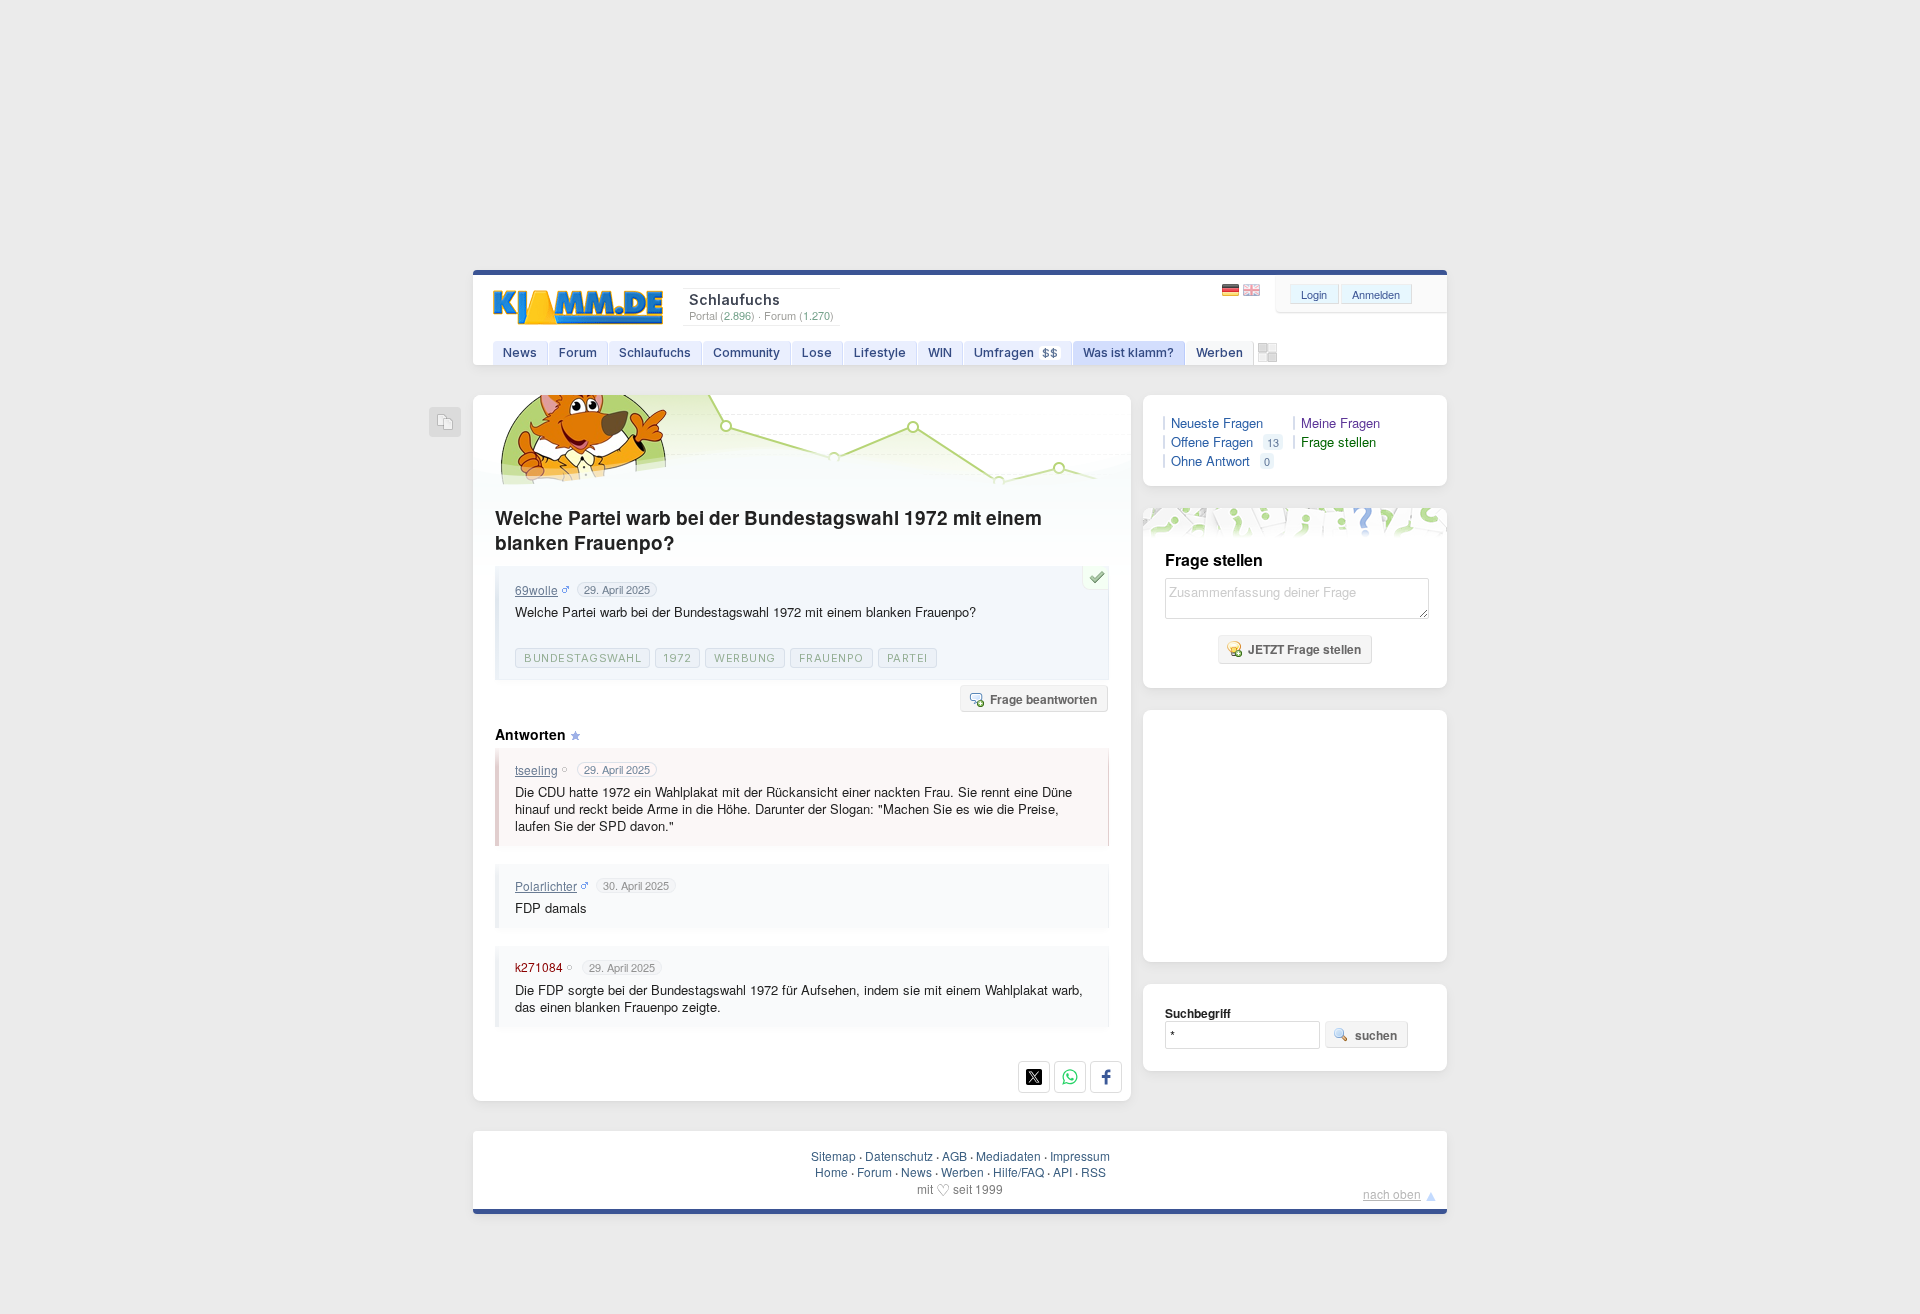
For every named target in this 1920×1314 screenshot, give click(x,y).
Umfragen (1016, 352)
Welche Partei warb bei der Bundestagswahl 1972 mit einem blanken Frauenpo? (768, 530)
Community (746, 352)
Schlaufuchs (655, 352)
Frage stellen (1338, 442)
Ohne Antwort (1210, 461)
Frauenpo (831, 658)
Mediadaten (1008, 1155)
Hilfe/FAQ (1018, 1171)
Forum (578, 352)
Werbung (745, 658)
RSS (1093, 1171)
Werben (1219, 352)
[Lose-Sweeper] (1267, 357)
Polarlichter (546, 886)
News (520, 352)
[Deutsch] (1232, 290)
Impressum (1080, 1155)
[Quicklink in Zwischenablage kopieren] (445, 423)
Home (831, 1171)
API (1062, 1171)
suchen (1376, 1035)
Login (1314, 294)
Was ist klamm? (1128, 352)
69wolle (536, 590)
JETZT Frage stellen (1304, 649)
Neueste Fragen (1217, 423)
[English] (1251, 290)
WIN (940, 352)
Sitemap (833, 1155)
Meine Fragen (1340, 423)
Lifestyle (880, 352)
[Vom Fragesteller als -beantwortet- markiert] (1100, 577)
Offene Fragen (1212, 442)
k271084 (539, 967)
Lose (817, 352)
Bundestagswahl (582, 658)
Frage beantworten (1043, 699)
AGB (954, 1155)
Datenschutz (899, 1155)
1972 (677, 658)
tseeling (536, 770)
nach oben (1392, 1193)
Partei (907, 658)
